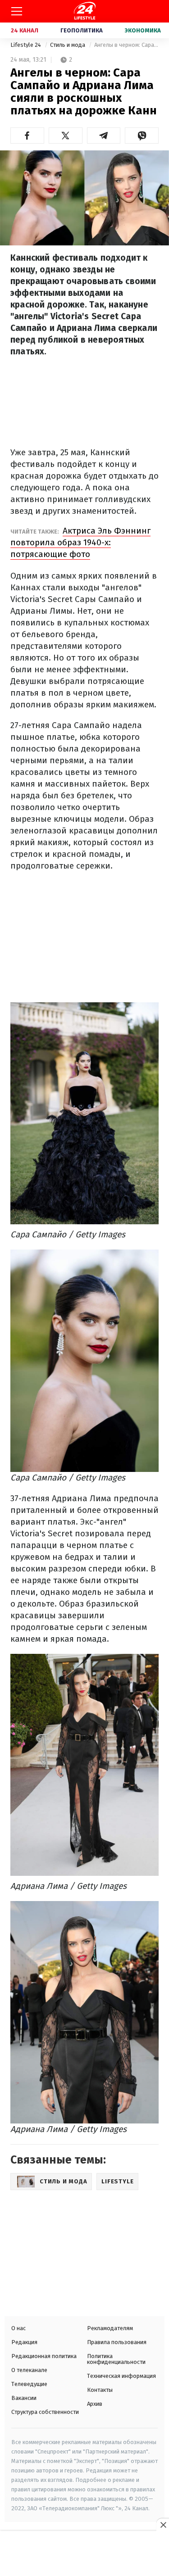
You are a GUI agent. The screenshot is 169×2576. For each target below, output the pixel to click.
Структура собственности (45, 2412)
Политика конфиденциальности (116, 2359)
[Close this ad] (163, 2525)
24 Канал (25, 30)
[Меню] (17, 11)
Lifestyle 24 (26, 45)
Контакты (100, 2390)
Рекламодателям (110, 2328)
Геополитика (82, 30)
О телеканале (29, 2370)
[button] (27, 136)
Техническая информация (121, 2376)
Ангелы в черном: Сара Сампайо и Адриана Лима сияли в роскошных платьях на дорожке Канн (126, 45)
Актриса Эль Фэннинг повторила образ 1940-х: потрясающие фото (80, 542)
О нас (18, 2328)
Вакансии (24, 2398)
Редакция (24, 2342)
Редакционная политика (44, 2356)
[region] (85, 2554)
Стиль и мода (68, 45)
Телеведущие (29, 2384)
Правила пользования (117, 2342)
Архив (95, 2404)
